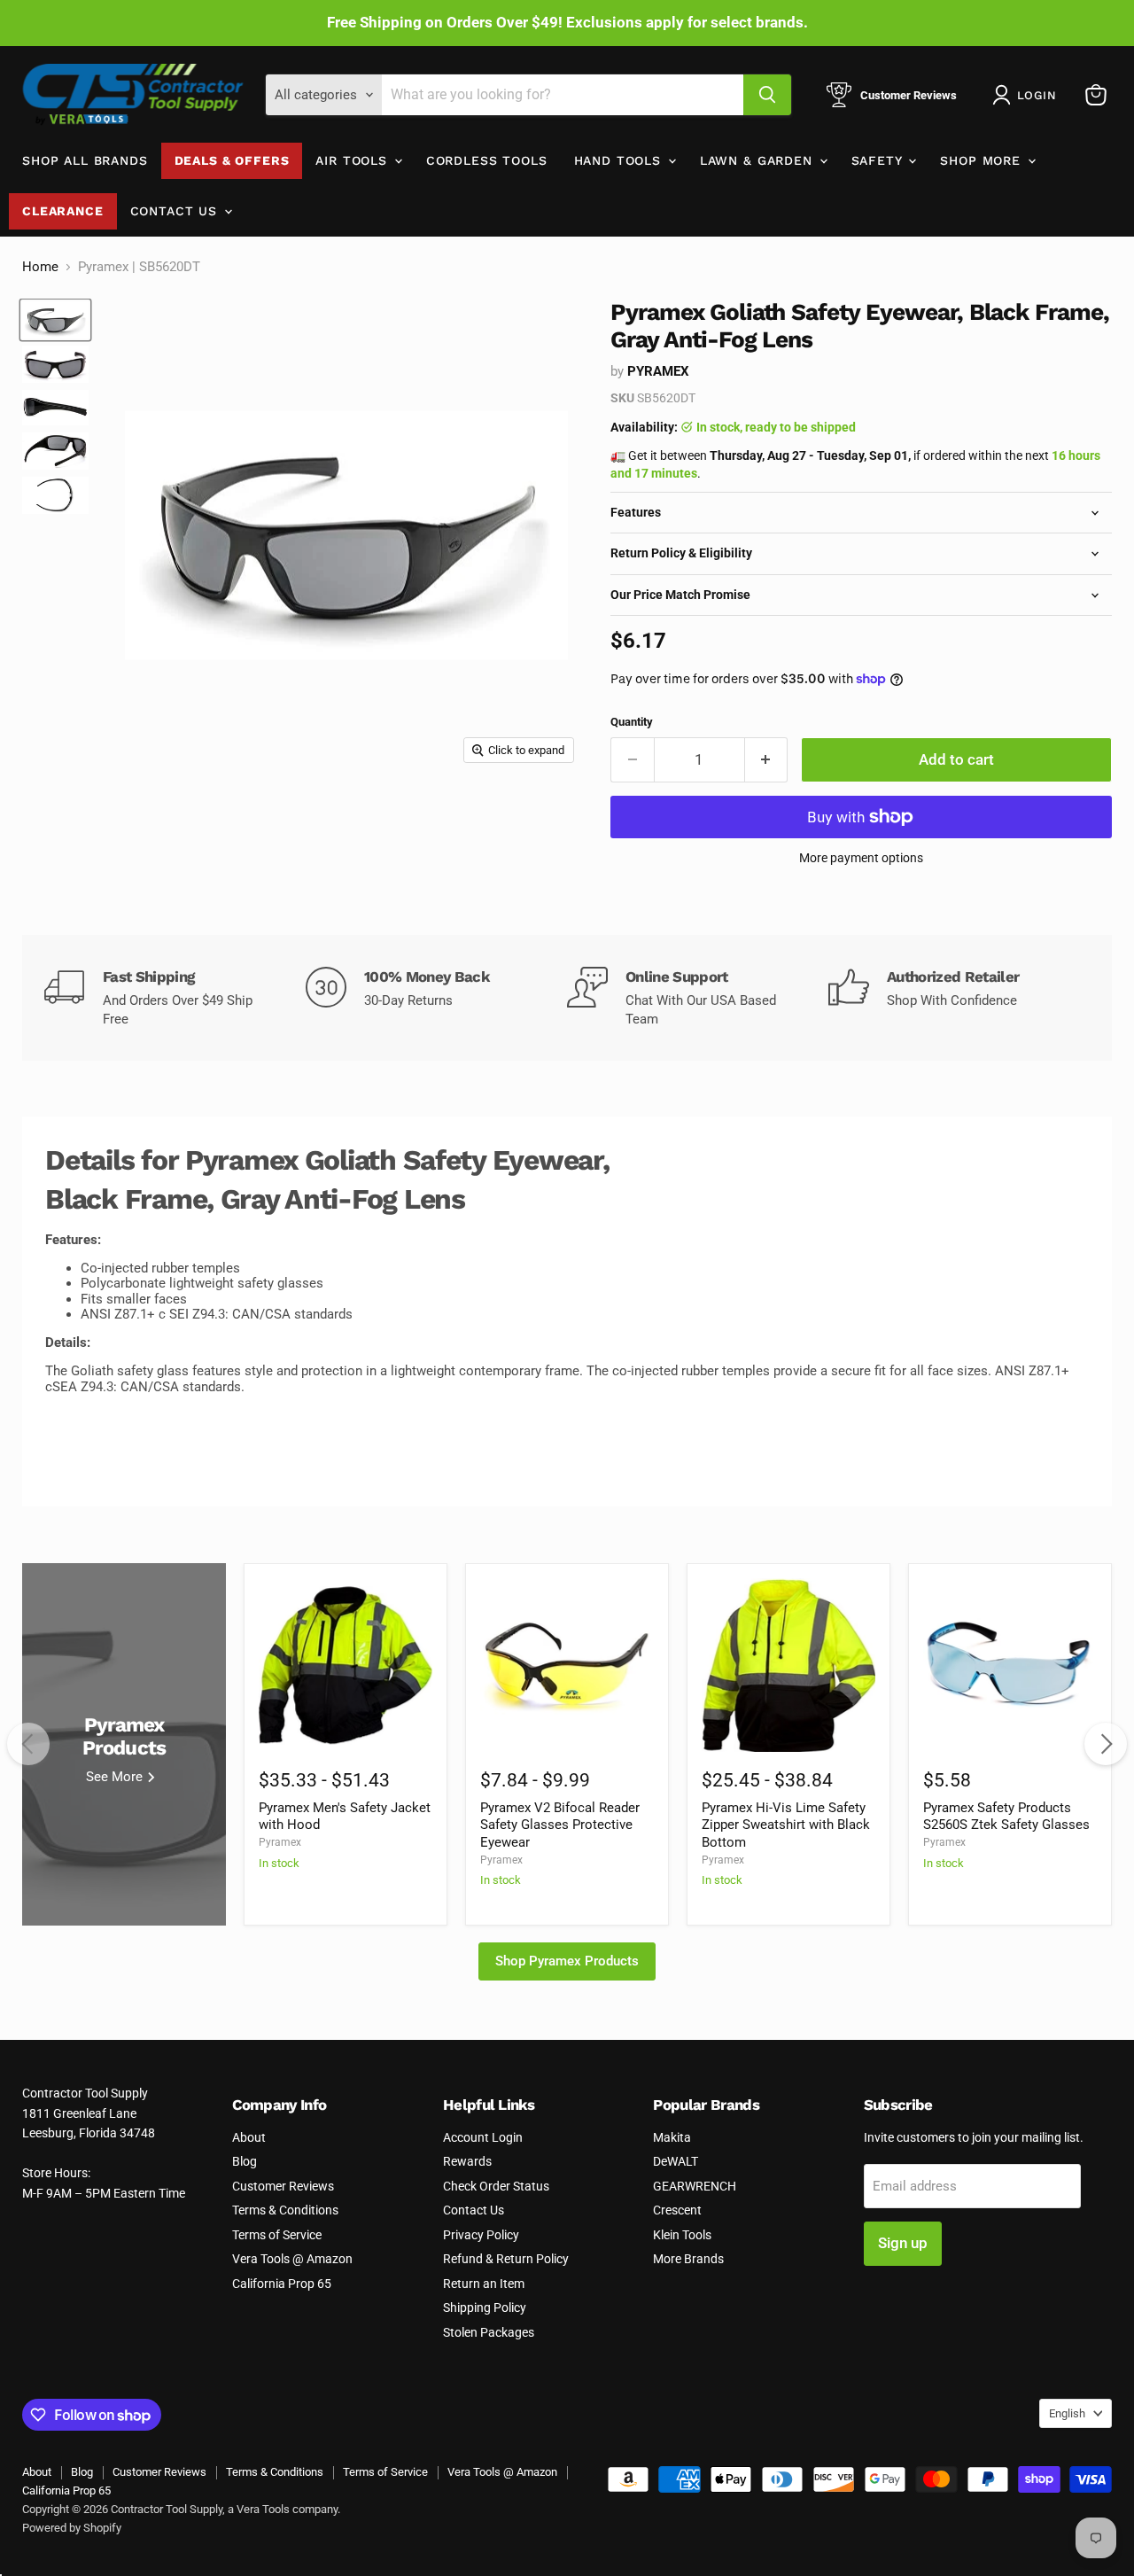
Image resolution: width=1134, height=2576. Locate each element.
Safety (879, 160)
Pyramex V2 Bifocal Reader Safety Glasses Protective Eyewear (560, 1825)
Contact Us (176, 211)
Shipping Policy (485, 2308)
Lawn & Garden (759, 160)
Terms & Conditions (285, 2210)
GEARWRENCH (695, 2186)
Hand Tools (620, 160)
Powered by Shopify (72, 2528)
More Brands (688, 2259)
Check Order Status (496, 2186)
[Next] (1106, 1744)
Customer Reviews (283, 2186)
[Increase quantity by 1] (767, 760)
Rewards (467, 2161)
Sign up (903, 2243)
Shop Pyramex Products (567, 1961)
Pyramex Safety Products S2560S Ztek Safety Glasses (1006, 1817)
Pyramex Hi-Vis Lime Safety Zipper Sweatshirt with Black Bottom (786, 1825)
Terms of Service (277, 2235)
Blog (245, 2161)
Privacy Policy (481, 2235)
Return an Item (484, 2284)
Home (40, 267)
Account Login (483, 2137)
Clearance (63, 211)
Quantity (632, 722)
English (1067, 2413)
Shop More (983, 160)
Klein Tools (682, 2235)
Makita (672, 2137)
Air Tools (353, 160)
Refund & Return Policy (506, 2259)
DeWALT (676, 2161)
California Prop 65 (282, 2284)
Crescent (677, 2210)
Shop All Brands (85, 160)
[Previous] (28, 1744)
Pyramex (658, 371)
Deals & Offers (232, 160)
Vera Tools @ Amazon (292, 2259)
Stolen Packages (489, 2332)
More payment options (861, 858)
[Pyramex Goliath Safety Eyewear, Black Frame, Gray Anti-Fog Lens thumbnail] (55, 320)
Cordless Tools (487, 160)
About (249, 2137)
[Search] (767, 95)
